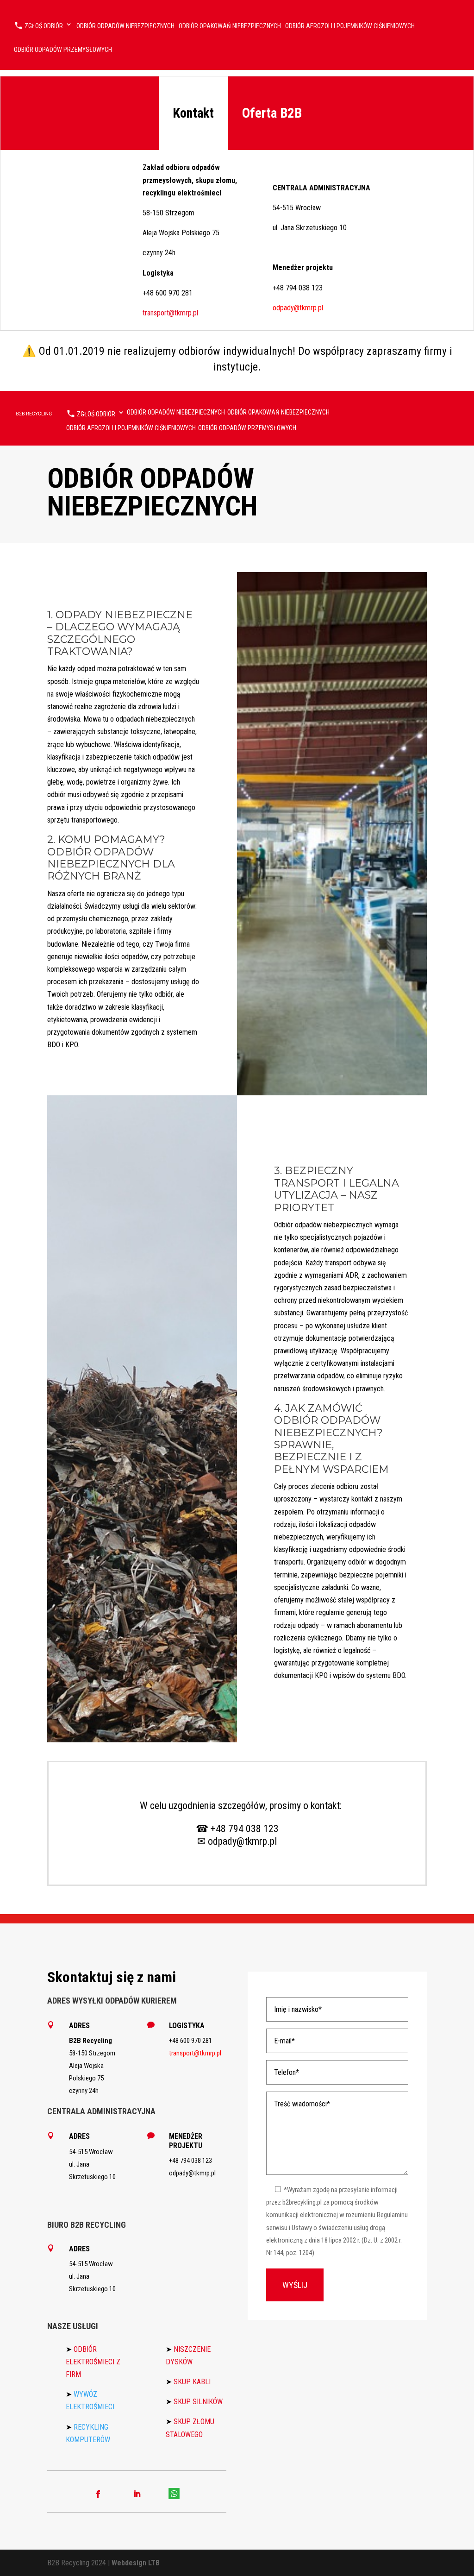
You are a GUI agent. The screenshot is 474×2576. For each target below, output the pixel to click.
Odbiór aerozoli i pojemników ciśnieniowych (350, 26)
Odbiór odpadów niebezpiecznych (125, 26)
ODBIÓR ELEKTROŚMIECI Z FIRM (93, 2362)
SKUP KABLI (192, 2382)
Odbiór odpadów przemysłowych (63, 50)
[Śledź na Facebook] (98, 2494)
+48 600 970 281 (168, 293)
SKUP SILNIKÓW (198, 2402)
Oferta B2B (272, 113)
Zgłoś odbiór (43, 26)
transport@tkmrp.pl (170, 313)
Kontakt (193, 113)
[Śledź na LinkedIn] (137, 2494)
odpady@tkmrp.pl (298, 308)
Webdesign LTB (136, 2563)
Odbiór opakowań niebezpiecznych (230, 26)
